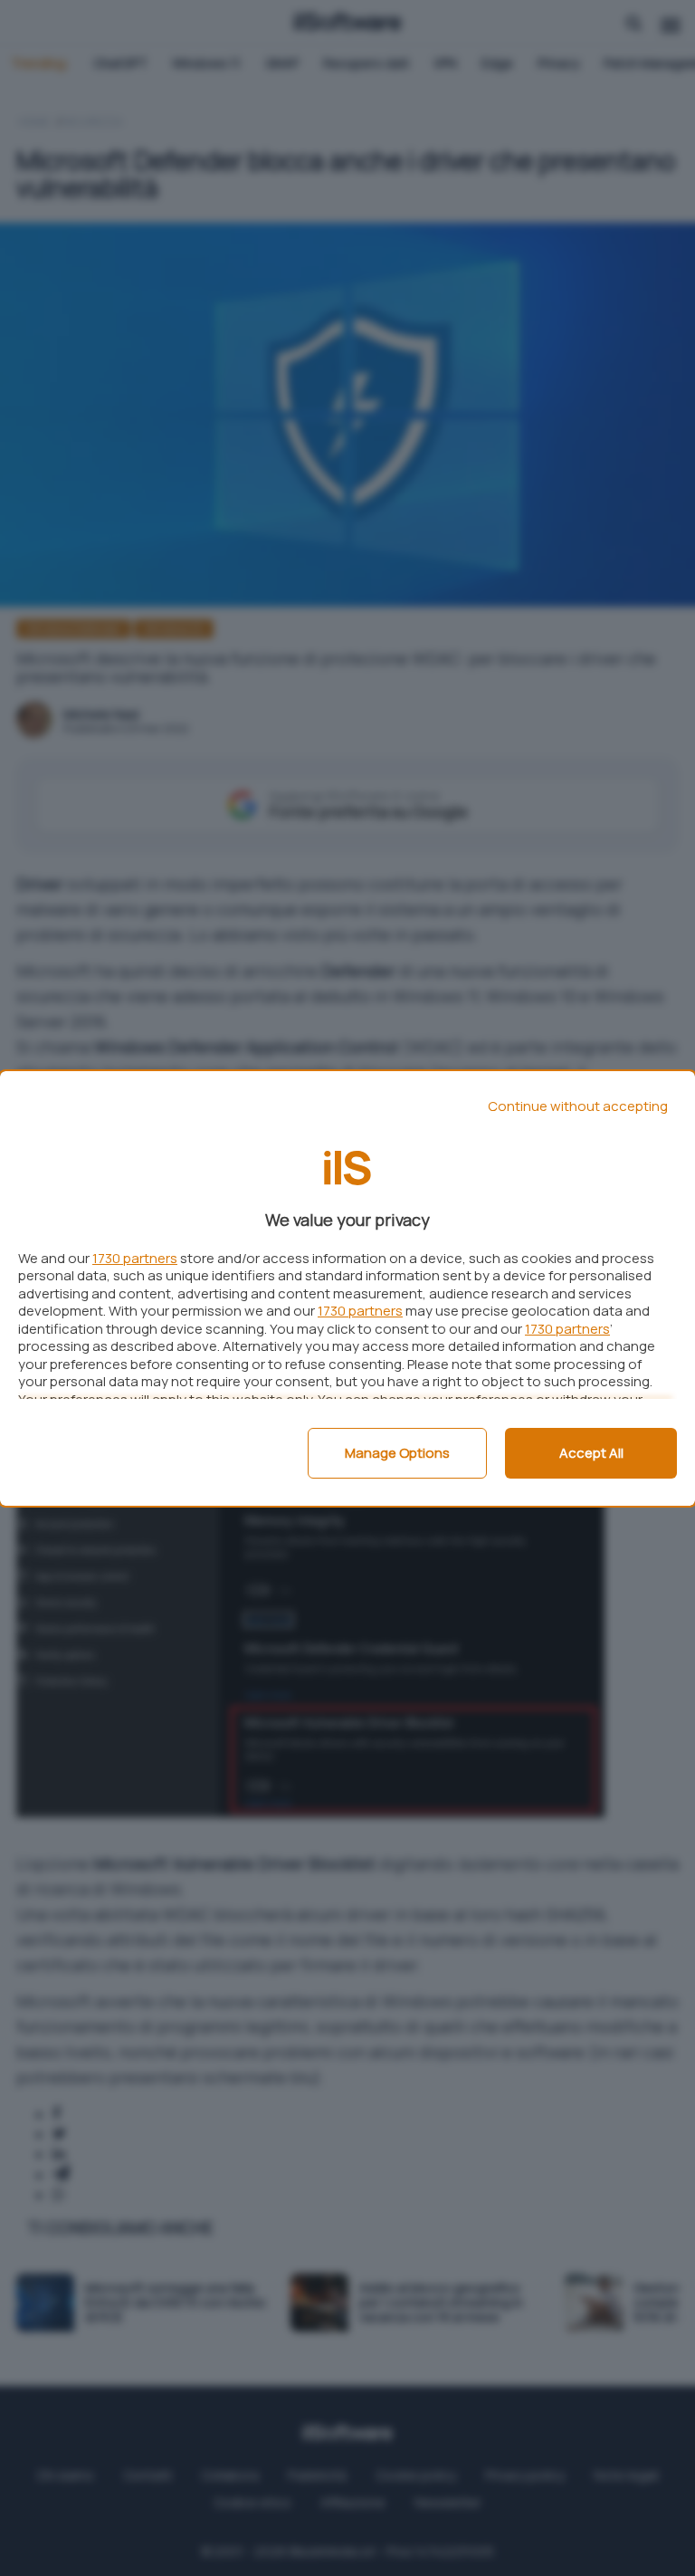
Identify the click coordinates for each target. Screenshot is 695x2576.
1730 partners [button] (135, 1258)
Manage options (397, 1453)
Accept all (591, 1453)
